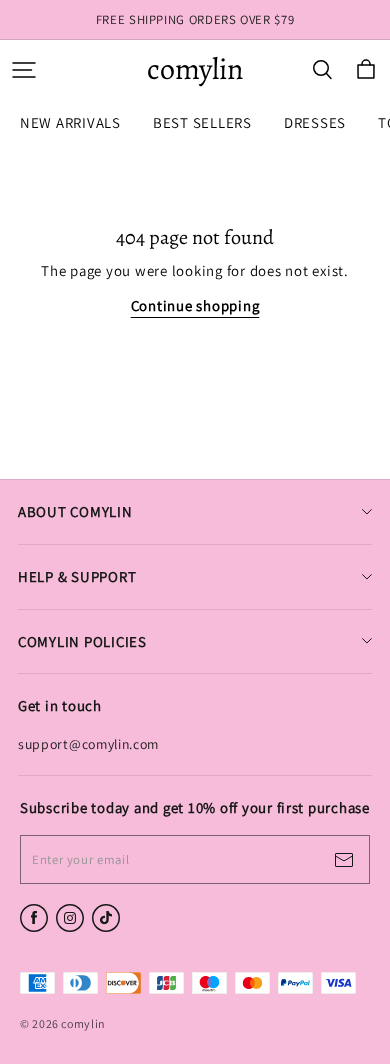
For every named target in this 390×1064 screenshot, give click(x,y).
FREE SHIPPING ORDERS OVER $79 (195, 19)
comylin (195, 69)
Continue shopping (195, 305)
